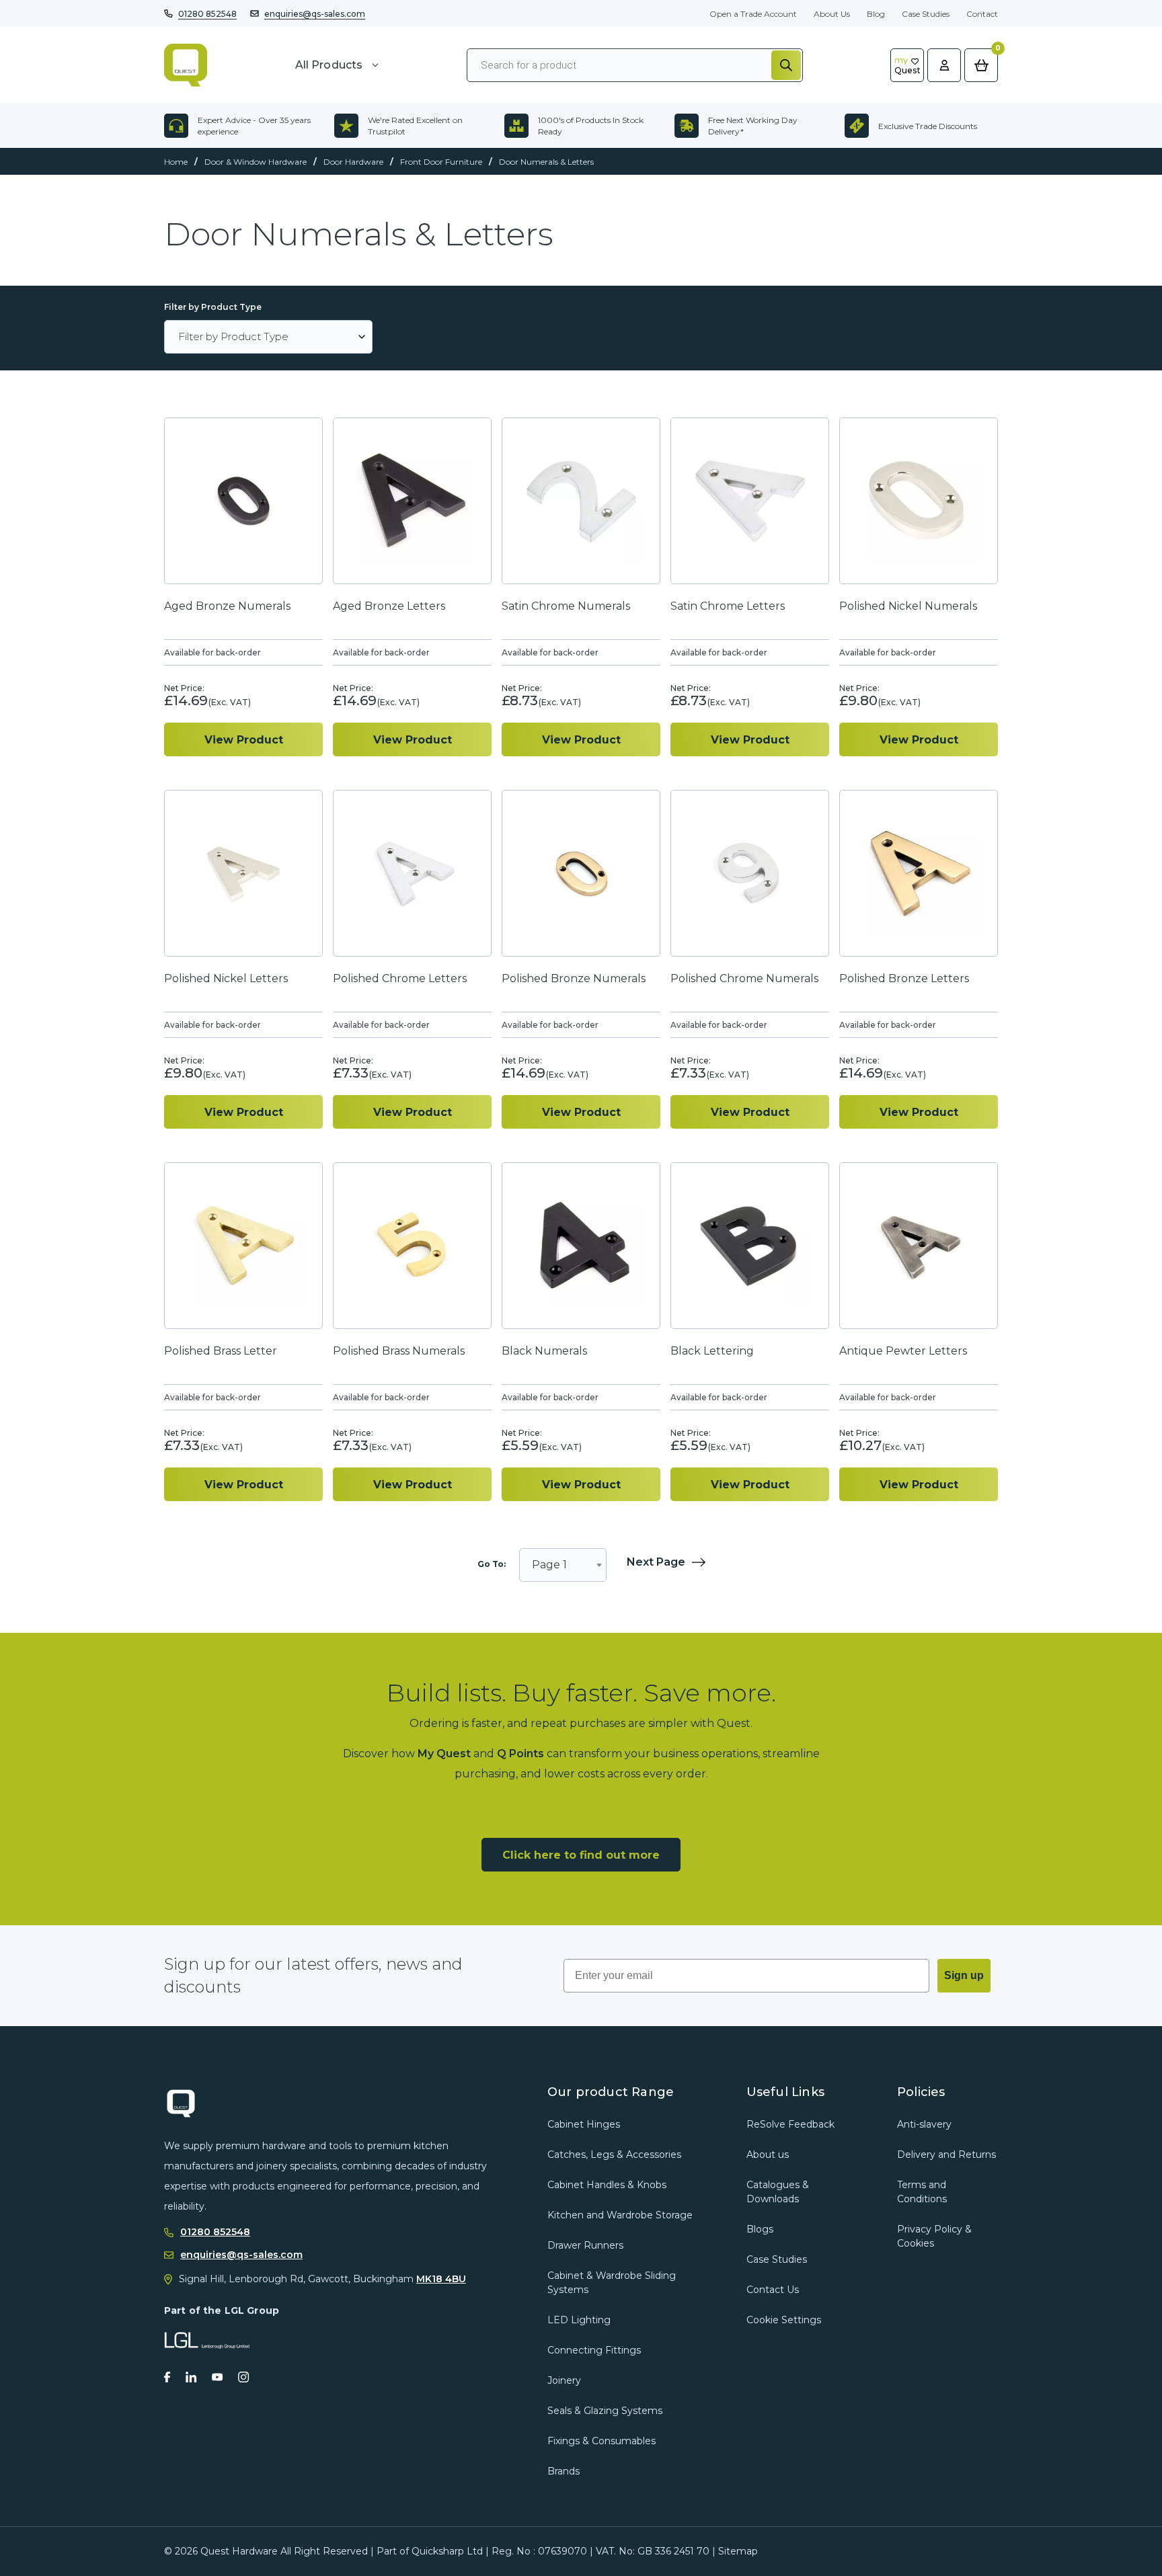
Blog (876, 14)
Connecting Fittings (594, 2350)
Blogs (760, 2229)
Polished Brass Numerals (399, 1351)
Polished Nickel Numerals (908, 606)
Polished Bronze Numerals (574, 978)
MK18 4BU (441, 2279)
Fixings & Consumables (602, 2441)
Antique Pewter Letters (903, 1351)
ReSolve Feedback (790, 2124)
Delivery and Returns (946, 2155)
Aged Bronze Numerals (227, 606)
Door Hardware (353, 162)
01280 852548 (207, 14)
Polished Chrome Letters (400, 978)
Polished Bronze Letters (904, 978)
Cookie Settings (784, 2320)
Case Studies (926, 14)
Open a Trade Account (753, 14)
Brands (564, 2471)
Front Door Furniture (441, 162)
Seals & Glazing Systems (605, 2411)
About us (768, 2155)
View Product (244, 740)
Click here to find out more (581, 1855)
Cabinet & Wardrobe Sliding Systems (612, 2283)
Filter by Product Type (213, 307)
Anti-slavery (924, 2124)
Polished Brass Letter (221, 1351)
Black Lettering (712, 1351)
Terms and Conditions (922, 2192)
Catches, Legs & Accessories (614, 2155)
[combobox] (563, 1565)
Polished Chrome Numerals (744, 978)
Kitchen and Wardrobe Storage (620, 2215)
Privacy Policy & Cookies (934, 2236)
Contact (982, 14)
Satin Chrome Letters (728, 606)
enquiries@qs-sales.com (315, 14)
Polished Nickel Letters (226, 978)
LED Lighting (579, 2320)
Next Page (656, 1563)
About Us (832, 14)
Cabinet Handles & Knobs (607, 2185)
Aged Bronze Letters (389, 606)
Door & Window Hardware (256, 162)
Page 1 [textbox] (549, 1565)
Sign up (964, 1975)
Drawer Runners (585, 2245)
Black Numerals (544, 1351)
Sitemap (738, 2551)
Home (176, 162)
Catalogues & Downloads (778, 2192)
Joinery (564, 2380)
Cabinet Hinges (584, 2124)
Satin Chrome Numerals (566, 606)
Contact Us (773, 2290)
